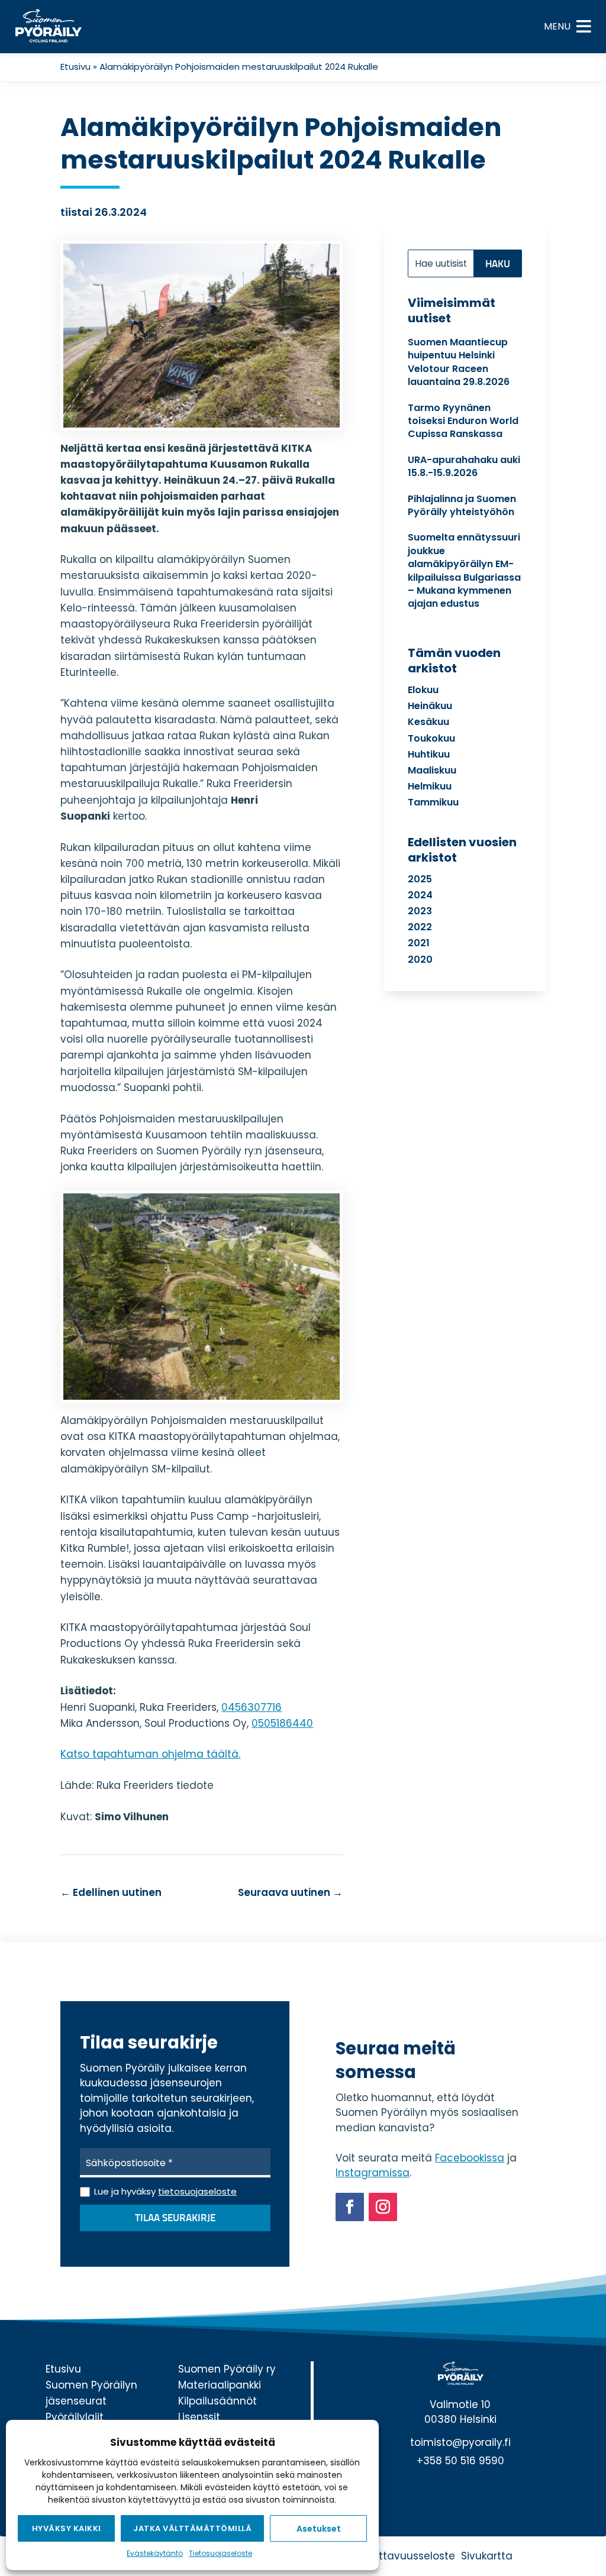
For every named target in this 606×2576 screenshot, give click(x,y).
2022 (420, 927)
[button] (557, 27)
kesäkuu (428, 722)
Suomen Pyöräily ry (227, 2369)
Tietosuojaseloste (220, 2553)
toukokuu (431, 738)
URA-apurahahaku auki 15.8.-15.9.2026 (464, 466)
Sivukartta (487, 2556)
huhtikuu (429, 754)
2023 (420, 911)
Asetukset (319, 2529)
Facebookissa (470, 2158)
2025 (420, 879)
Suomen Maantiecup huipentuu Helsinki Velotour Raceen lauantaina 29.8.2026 (459, 362)
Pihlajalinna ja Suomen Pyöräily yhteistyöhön (462, 505)
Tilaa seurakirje (175, 2219)
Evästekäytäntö (155, 2553)
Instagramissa (373, 2173)
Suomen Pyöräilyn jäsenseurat (91, 2393)
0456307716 (252, 1707)
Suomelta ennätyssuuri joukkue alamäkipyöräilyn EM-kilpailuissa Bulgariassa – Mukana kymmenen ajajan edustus (464, 570)
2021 (419, 943)
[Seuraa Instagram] (383, 2207)
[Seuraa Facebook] (350, 2207)
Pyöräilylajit (75, 2417)
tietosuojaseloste (197, 2191)
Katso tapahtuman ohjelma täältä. (150, 1754)
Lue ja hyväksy (165, 2191)
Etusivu (75, 67)
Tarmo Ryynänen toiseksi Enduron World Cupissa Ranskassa (463, 421)
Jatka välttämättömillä (192, 2528)
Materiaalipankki (220, 2385)
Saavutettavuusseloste (395, 2556)
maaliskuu (432, 770)
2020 (420, 959)
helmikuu (430, 786)
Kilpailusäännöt (217, 2401)
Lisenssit (199, 2417)
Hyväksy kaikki (67, 2528)
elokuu (423, 690)
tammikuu (433, 802)
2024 (420, 895)
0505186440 (282, 1723)
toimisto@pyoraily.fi (460, 2442)
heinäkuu (430, 706)
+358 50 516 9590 (460, 2461)
